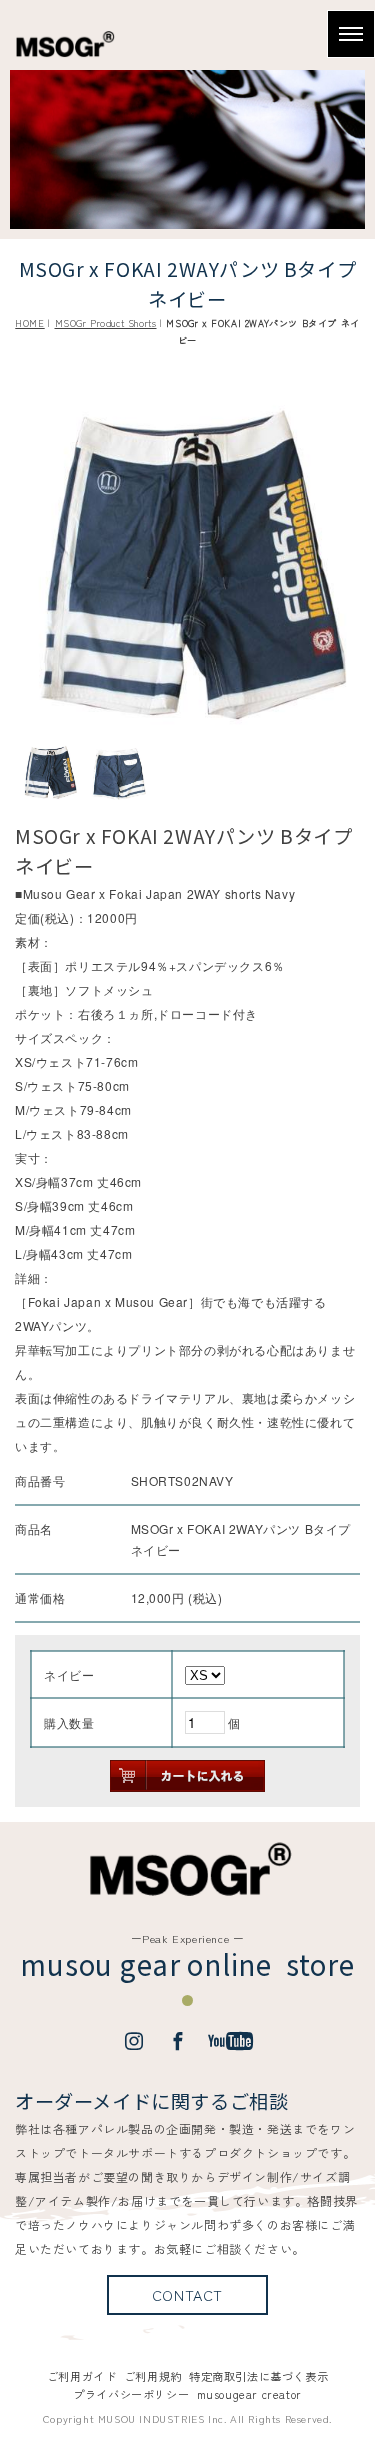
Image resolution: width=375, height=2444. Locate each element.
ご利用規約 (153, 2376)
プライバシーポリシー (131, 2394)
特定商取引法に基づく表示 (258, 2376)
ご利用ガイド (82, 2376)
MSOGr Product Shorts (106, 323)
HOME (29, 323)
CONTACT (187, 2294)
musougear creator (249, 2394)
